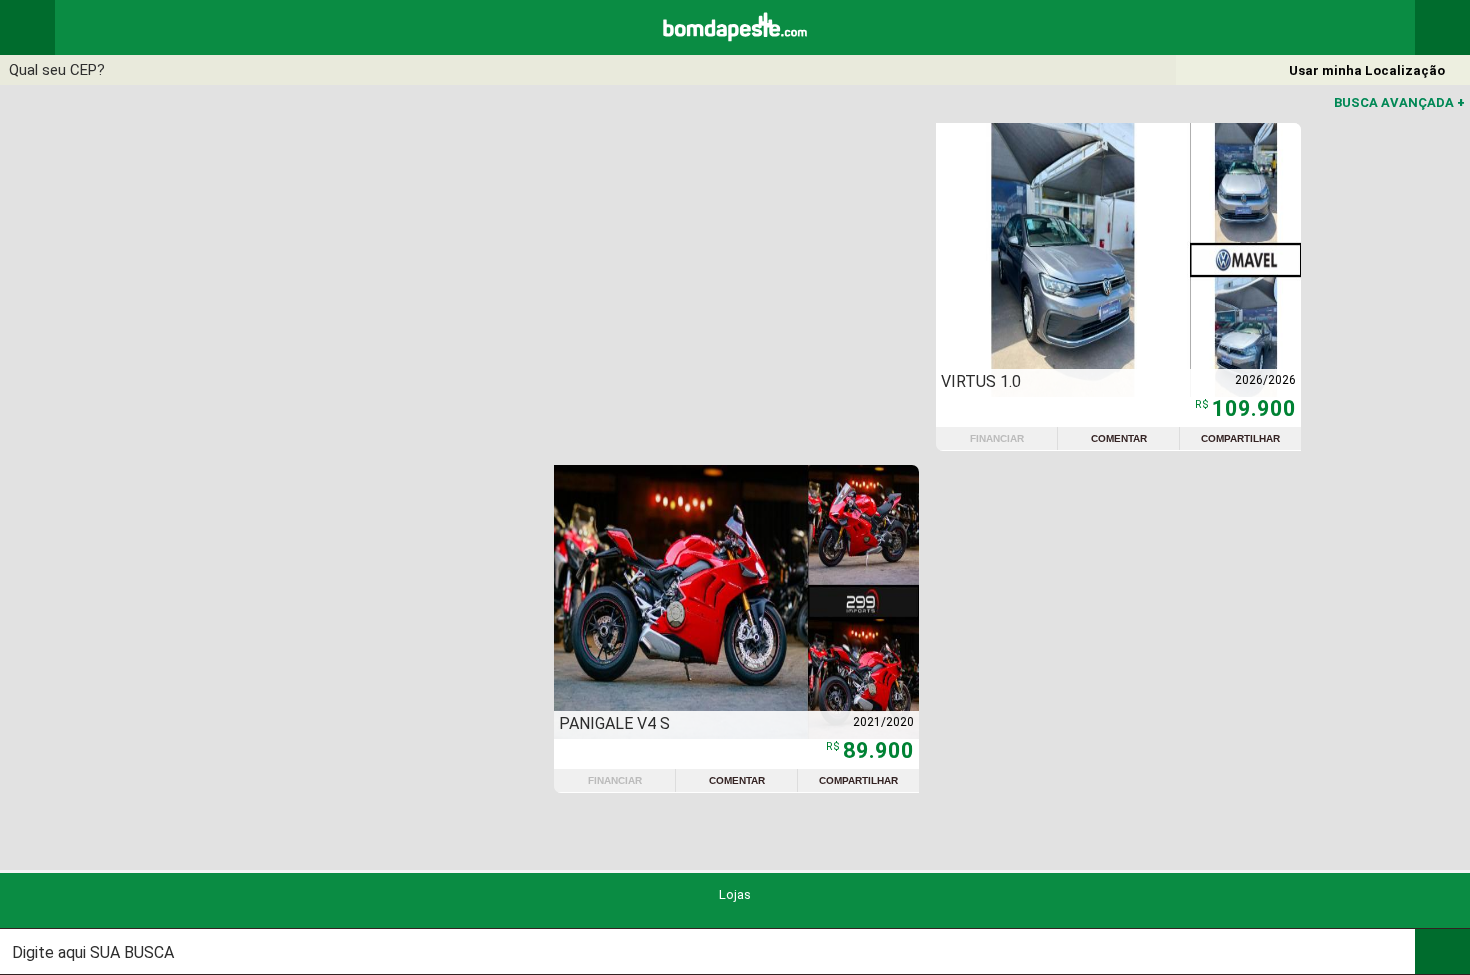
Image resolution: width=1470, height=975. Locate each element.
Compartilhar (1240, 438)
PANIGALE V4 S (614, 723)
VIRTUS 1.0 (981, 381)
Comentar (1119, 438)
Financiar (997, 438)
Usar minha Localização (1367, 70)
